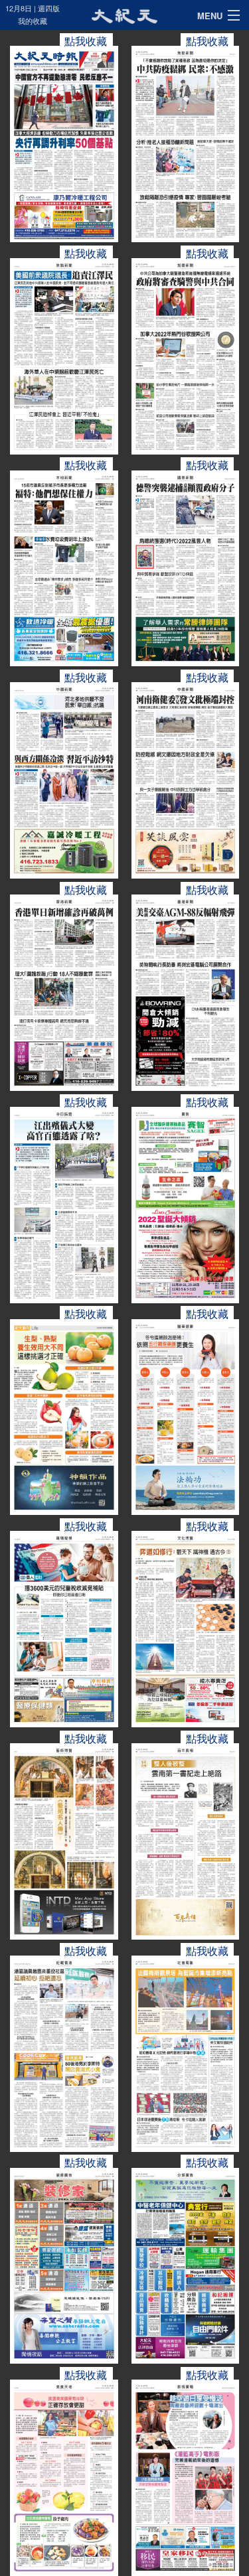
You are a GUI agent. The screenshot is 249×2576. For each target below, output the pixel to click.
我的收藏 (33, 21)
